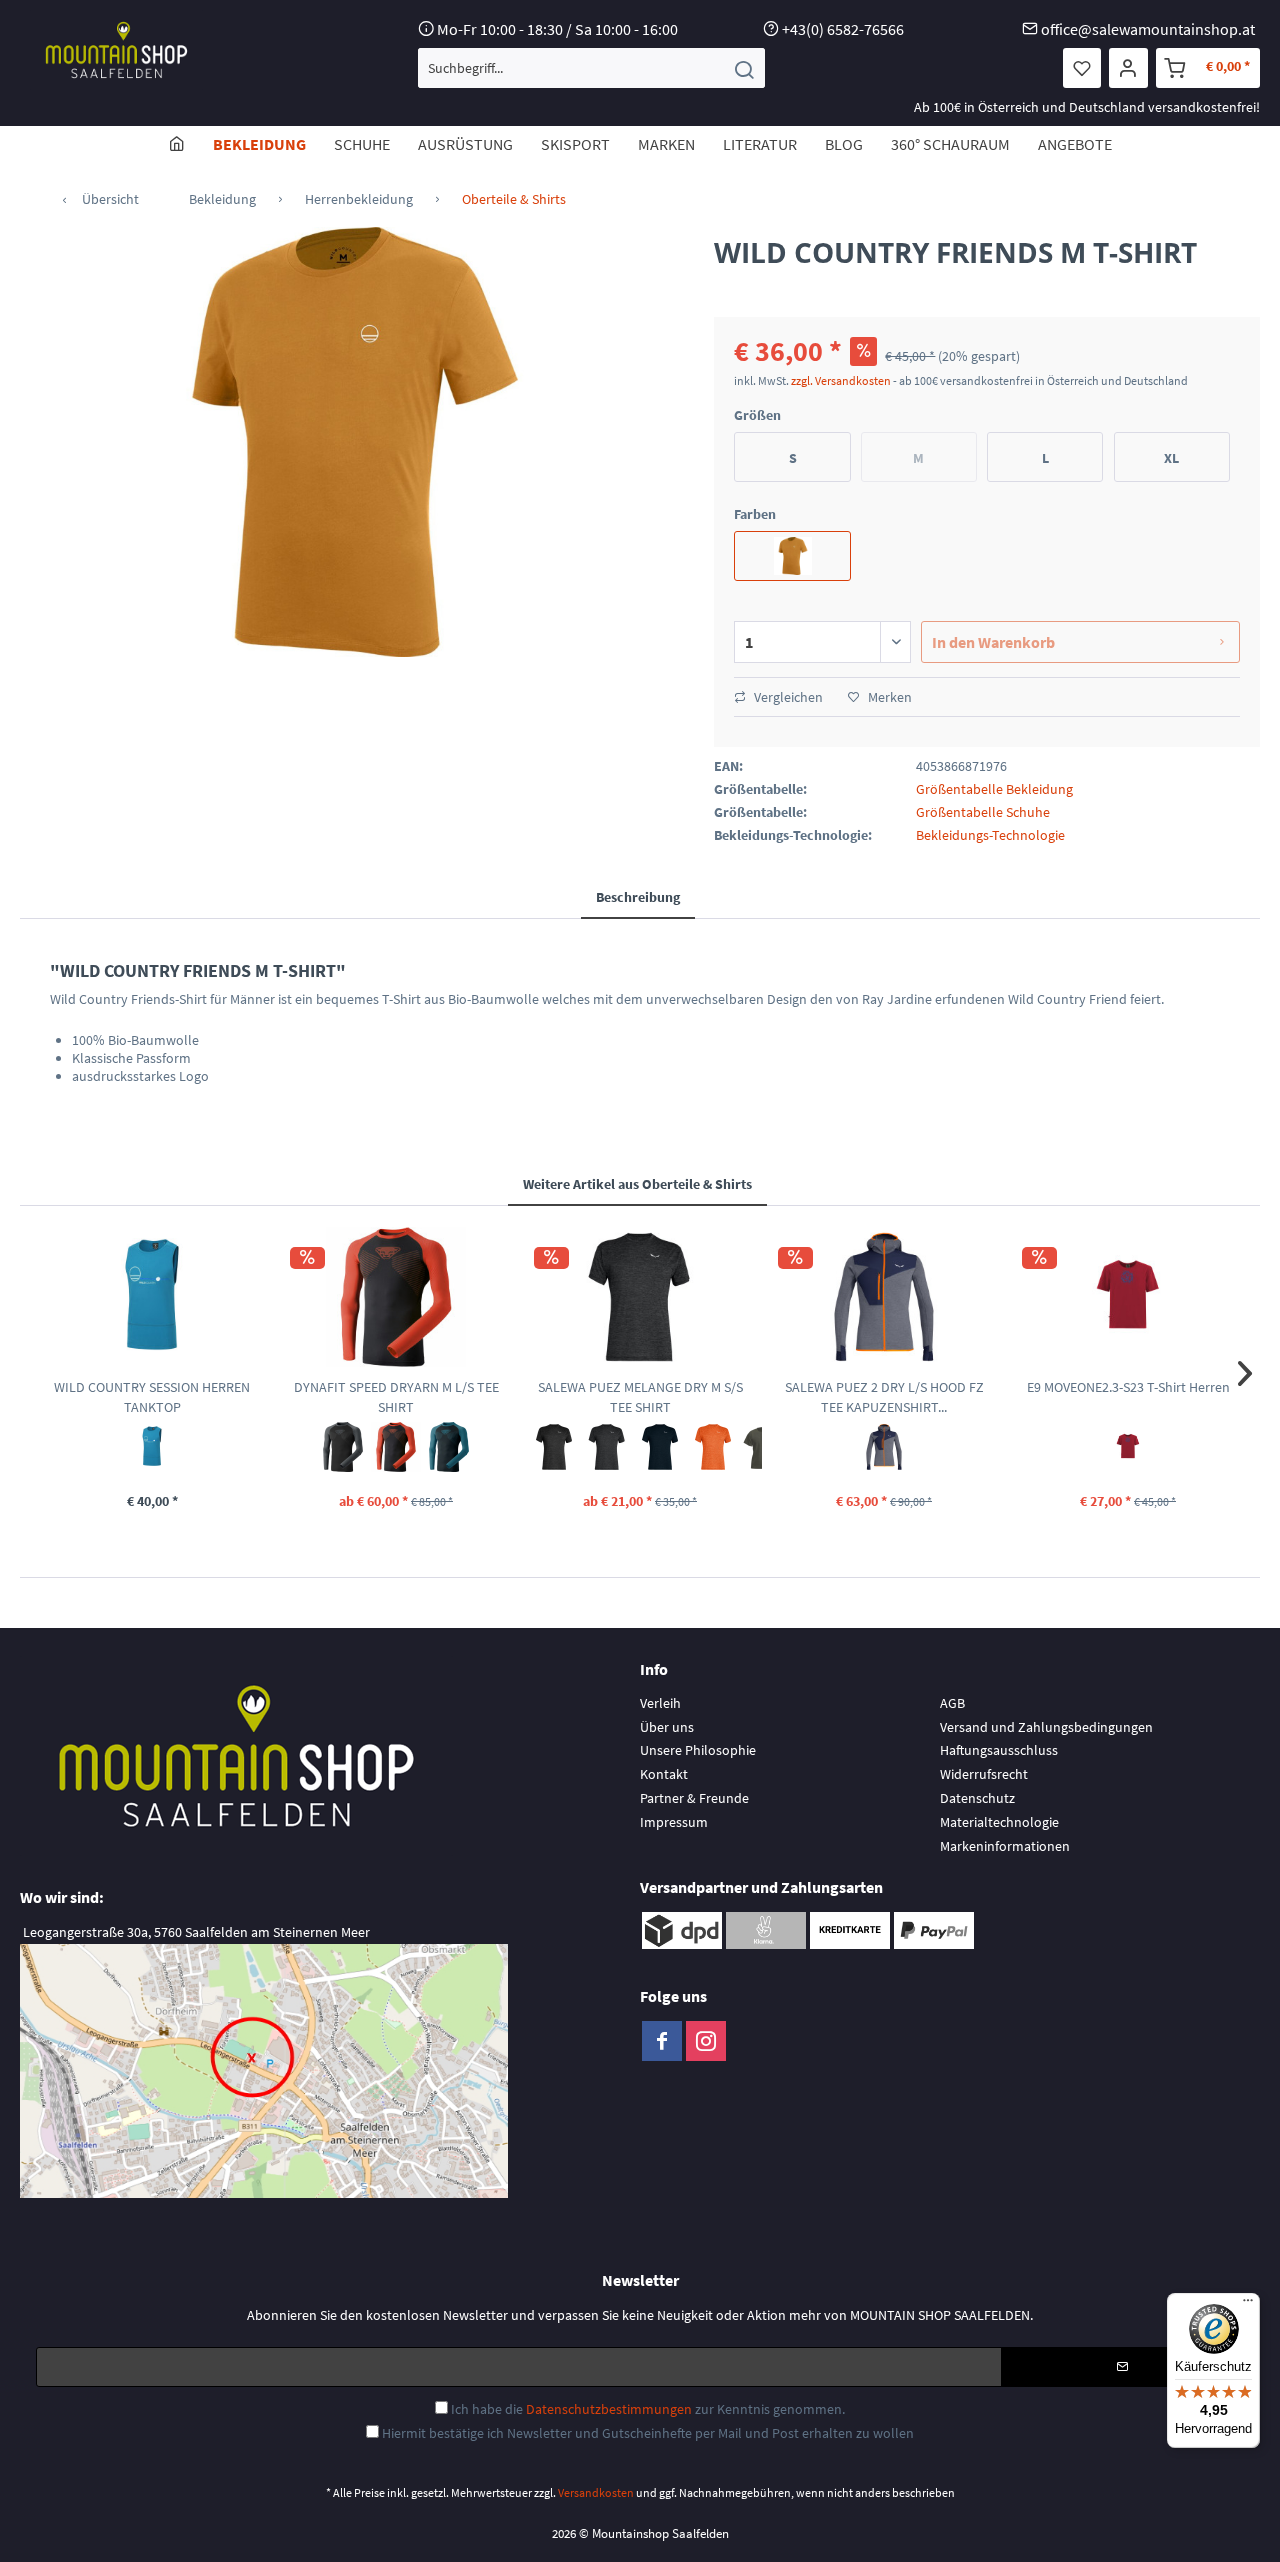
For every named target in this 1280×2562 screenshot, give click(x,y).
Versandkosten (596, 2492)
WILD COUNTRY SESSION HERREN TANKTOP (152, 1397)
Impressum (674, 1822)
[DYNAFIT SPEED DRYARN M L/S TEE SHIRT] (396, 1297)
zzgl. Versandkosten (841, 380)
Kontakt (664, 1774)
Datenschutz (977, 1798)
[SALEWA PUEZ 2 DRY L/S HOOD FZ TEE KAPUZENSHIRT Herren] (884, 1297)
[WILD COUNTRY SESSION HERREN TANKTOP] (152, 1297)
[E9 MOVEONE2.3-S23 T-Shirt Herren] (1128, 1297)
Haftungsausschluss (999, 1750)
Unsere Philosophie (698, 1750)
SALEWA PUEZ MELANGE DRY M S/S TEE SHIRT (640, 1397)
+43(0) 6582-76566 (843, 29)
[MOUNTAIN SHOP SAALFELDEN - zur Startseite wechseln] (116, 50)
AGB (952, 1703)
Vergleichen (787, 697)
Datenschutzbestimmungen (609, 2409)
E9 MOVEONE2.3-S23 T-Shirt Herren (1128, 1387)
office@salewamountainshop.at (1148, 29)
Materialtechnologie (999, 1822)
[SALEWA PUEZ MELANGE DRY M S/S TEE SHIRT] (640, 1297)
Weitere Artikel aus (637, 1184)
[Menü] (1248, 2305)
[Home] (177, 144)
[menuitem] (591, 68)
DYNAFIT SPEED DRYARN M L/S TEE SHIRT (396, 1397)
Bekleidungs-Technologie (990, 835)
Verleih (660, 1703)
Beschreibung (638, 897)
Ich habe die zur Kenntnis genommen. (648, 2409)
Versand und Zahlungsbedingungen (1046, 1727)
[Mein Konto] (1128, 68)
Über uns (667, 1727)
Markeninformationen (1005, 1846)
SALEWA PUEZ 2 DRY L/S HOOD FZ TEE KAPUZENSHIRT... (884, 1397)
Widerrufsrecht (984, 1774)
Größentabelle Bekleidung (994, 789)
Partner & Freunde (694, 1798)
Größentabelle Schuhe (983, 812)
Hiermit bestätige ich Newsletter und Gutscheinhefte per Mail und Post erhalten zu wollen (648, 2433)
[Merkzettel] (1082, 68)
